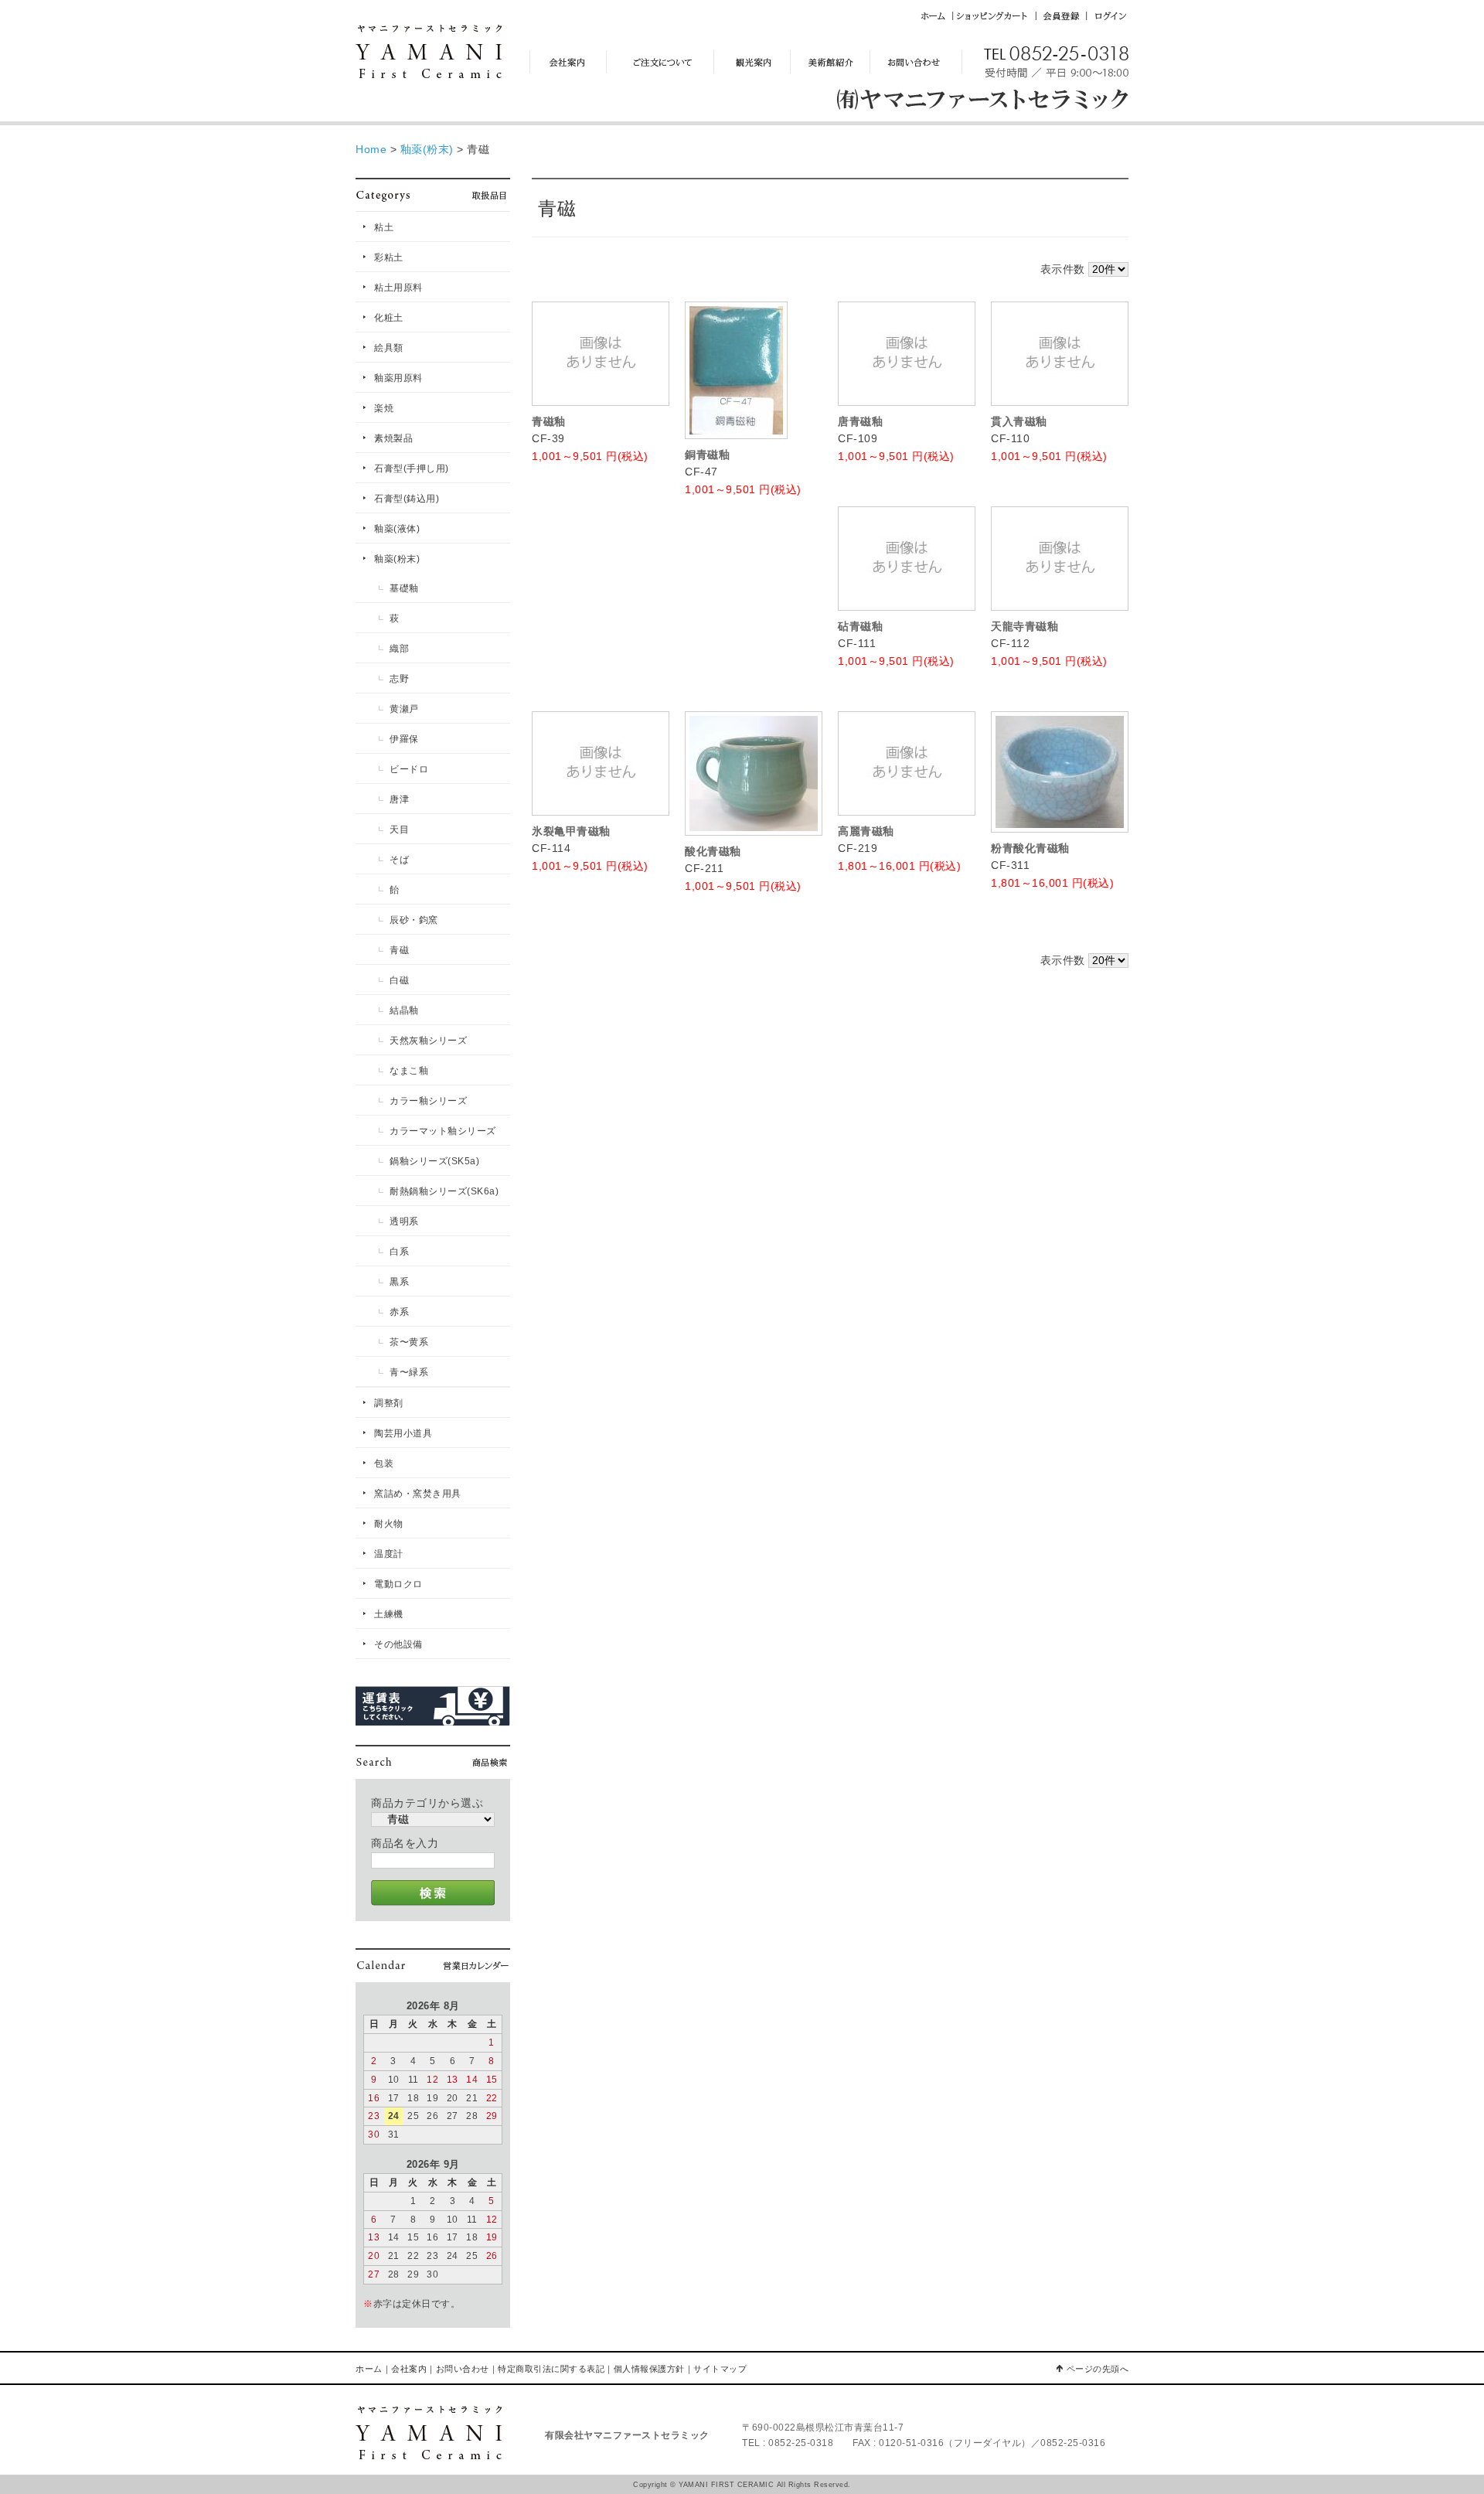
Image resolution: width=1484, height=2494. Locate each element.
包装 (384, 1463)
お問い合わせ (463, 2369)
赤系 (399, 1312)
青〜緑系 (409, 1372)
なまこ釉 (409, 1071)
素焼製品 (393, 438)
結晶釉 (404, 1010)
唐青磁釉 (860, 421)
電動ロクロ (398, 1584)
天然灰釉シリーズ (428, 1041)
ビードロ (409, 769)
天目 (399, 830)
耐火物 (389, 1524)
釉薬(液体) (397, 529)
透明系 (404, 1221)
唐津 (399, 799)
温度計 (389, 1554)
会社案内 (409, 2369)
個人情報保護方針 (649, 2369)
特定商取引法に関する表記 (551, 2369)
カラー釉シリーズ (428, 1101)
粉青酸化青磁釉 (1030, 848)
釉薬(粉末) (397, 559)
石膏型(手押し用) (412, 468)
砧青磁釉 (860, 626)
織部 (399, 649)
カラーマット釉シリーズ (443, 1131)
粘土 (384, 227)
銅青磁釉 (707, 455)
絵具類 (389, 348)
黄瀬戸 (404, 709)
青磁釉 (549, 421)
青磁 (399, 950)
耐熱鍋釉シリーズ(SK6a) (444, 1191)
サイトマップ (720, 2369)
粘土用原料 (398, 288)
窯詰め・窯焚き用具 (418, 1494)
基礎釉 (404, 588)
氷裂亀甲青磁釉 (571, 831)
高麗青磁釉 (866, 831)
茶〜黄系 (409, 1342)
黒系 (399, 1282)
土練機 (389, 1614)
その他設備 (398, 1644)
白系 (399, 1252)
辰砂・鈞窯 (414, 920)
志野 (399, 679)
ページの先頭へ (1098, 2369)
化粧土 (389, 318)
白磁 (399, 980)
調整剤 (389, 1403)
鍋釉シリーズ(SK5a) (434, 1161)
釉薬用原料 (398, 378)
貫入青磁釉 (1019, 421)
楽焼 (384, 408)
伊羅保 (404, 739)
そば (399, 860)
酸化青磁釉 (713, 851)
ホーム (369, 2369)
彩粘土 (389, 257)
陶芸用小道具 (403, 1433)
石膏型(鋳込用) (407, 499)
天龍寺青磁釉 (1025, 626)
